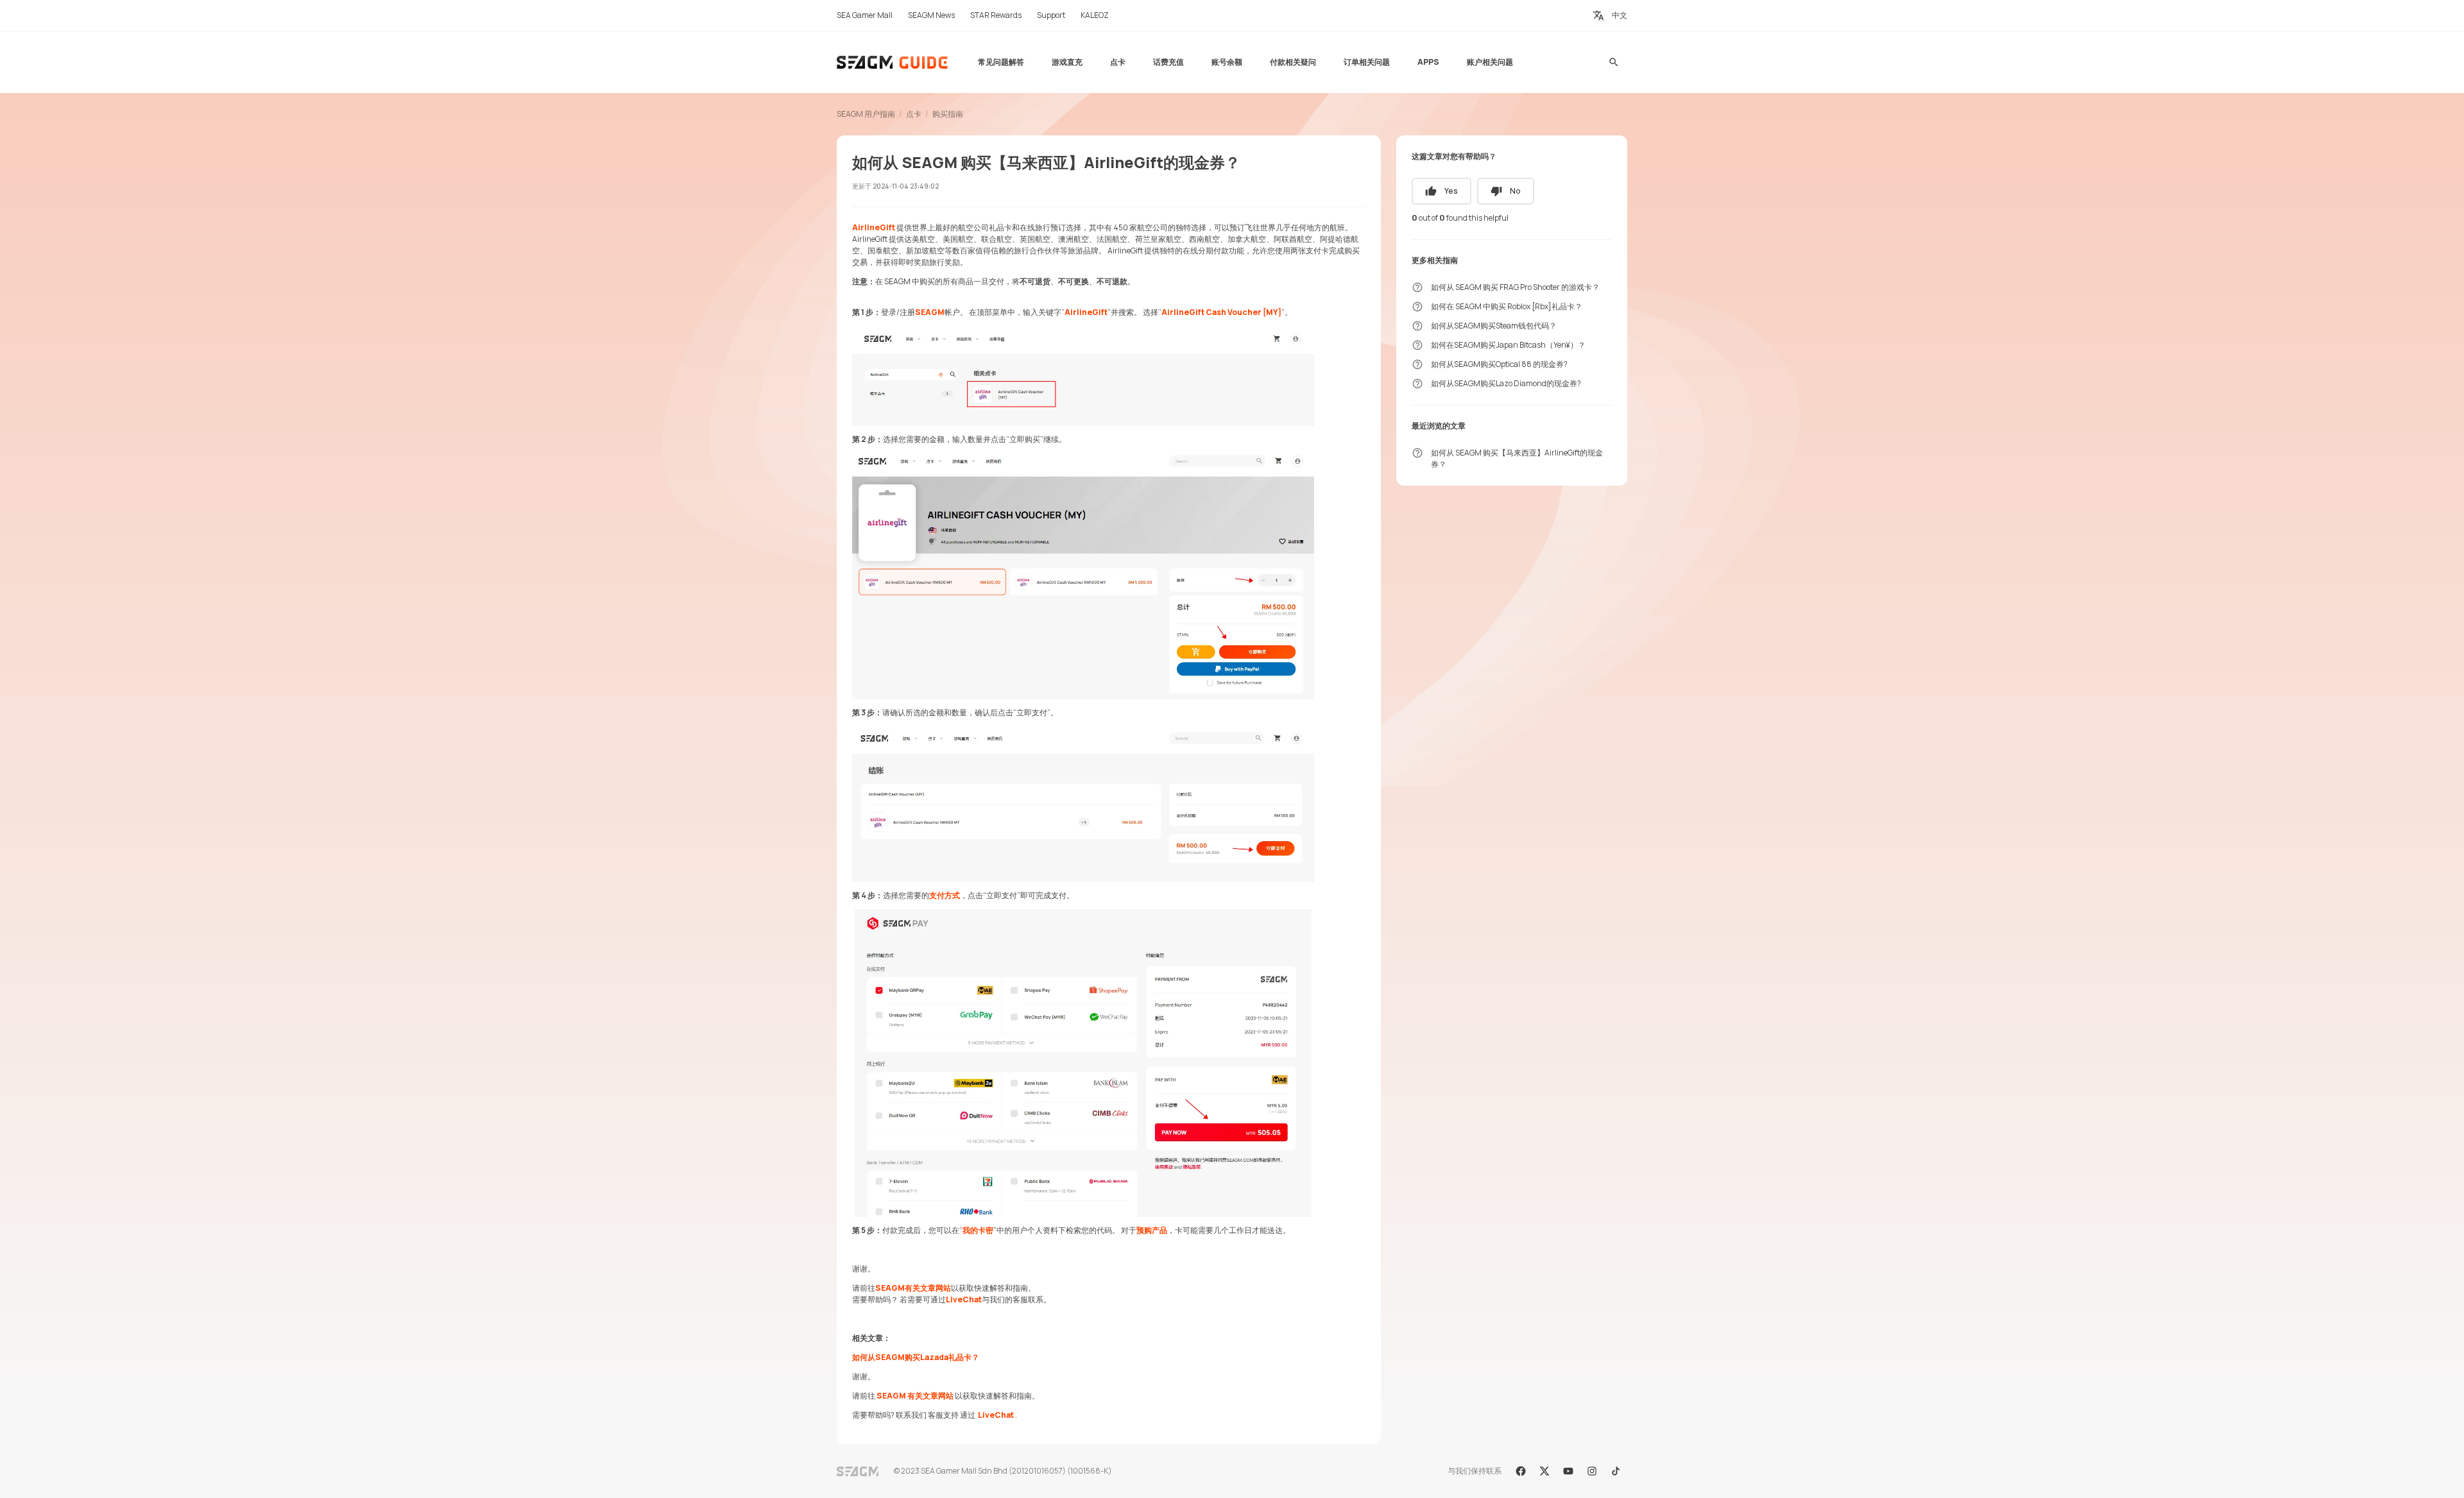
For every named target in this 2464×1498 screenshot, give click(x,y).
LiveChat (964, 1299)
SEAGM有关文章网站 (913, 1288)
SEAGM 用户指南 (866, 114)
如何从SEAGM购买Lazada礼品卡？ (916, 1357)
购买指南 (948, 114)
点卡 (914, 114)
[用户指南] (893, 62)
